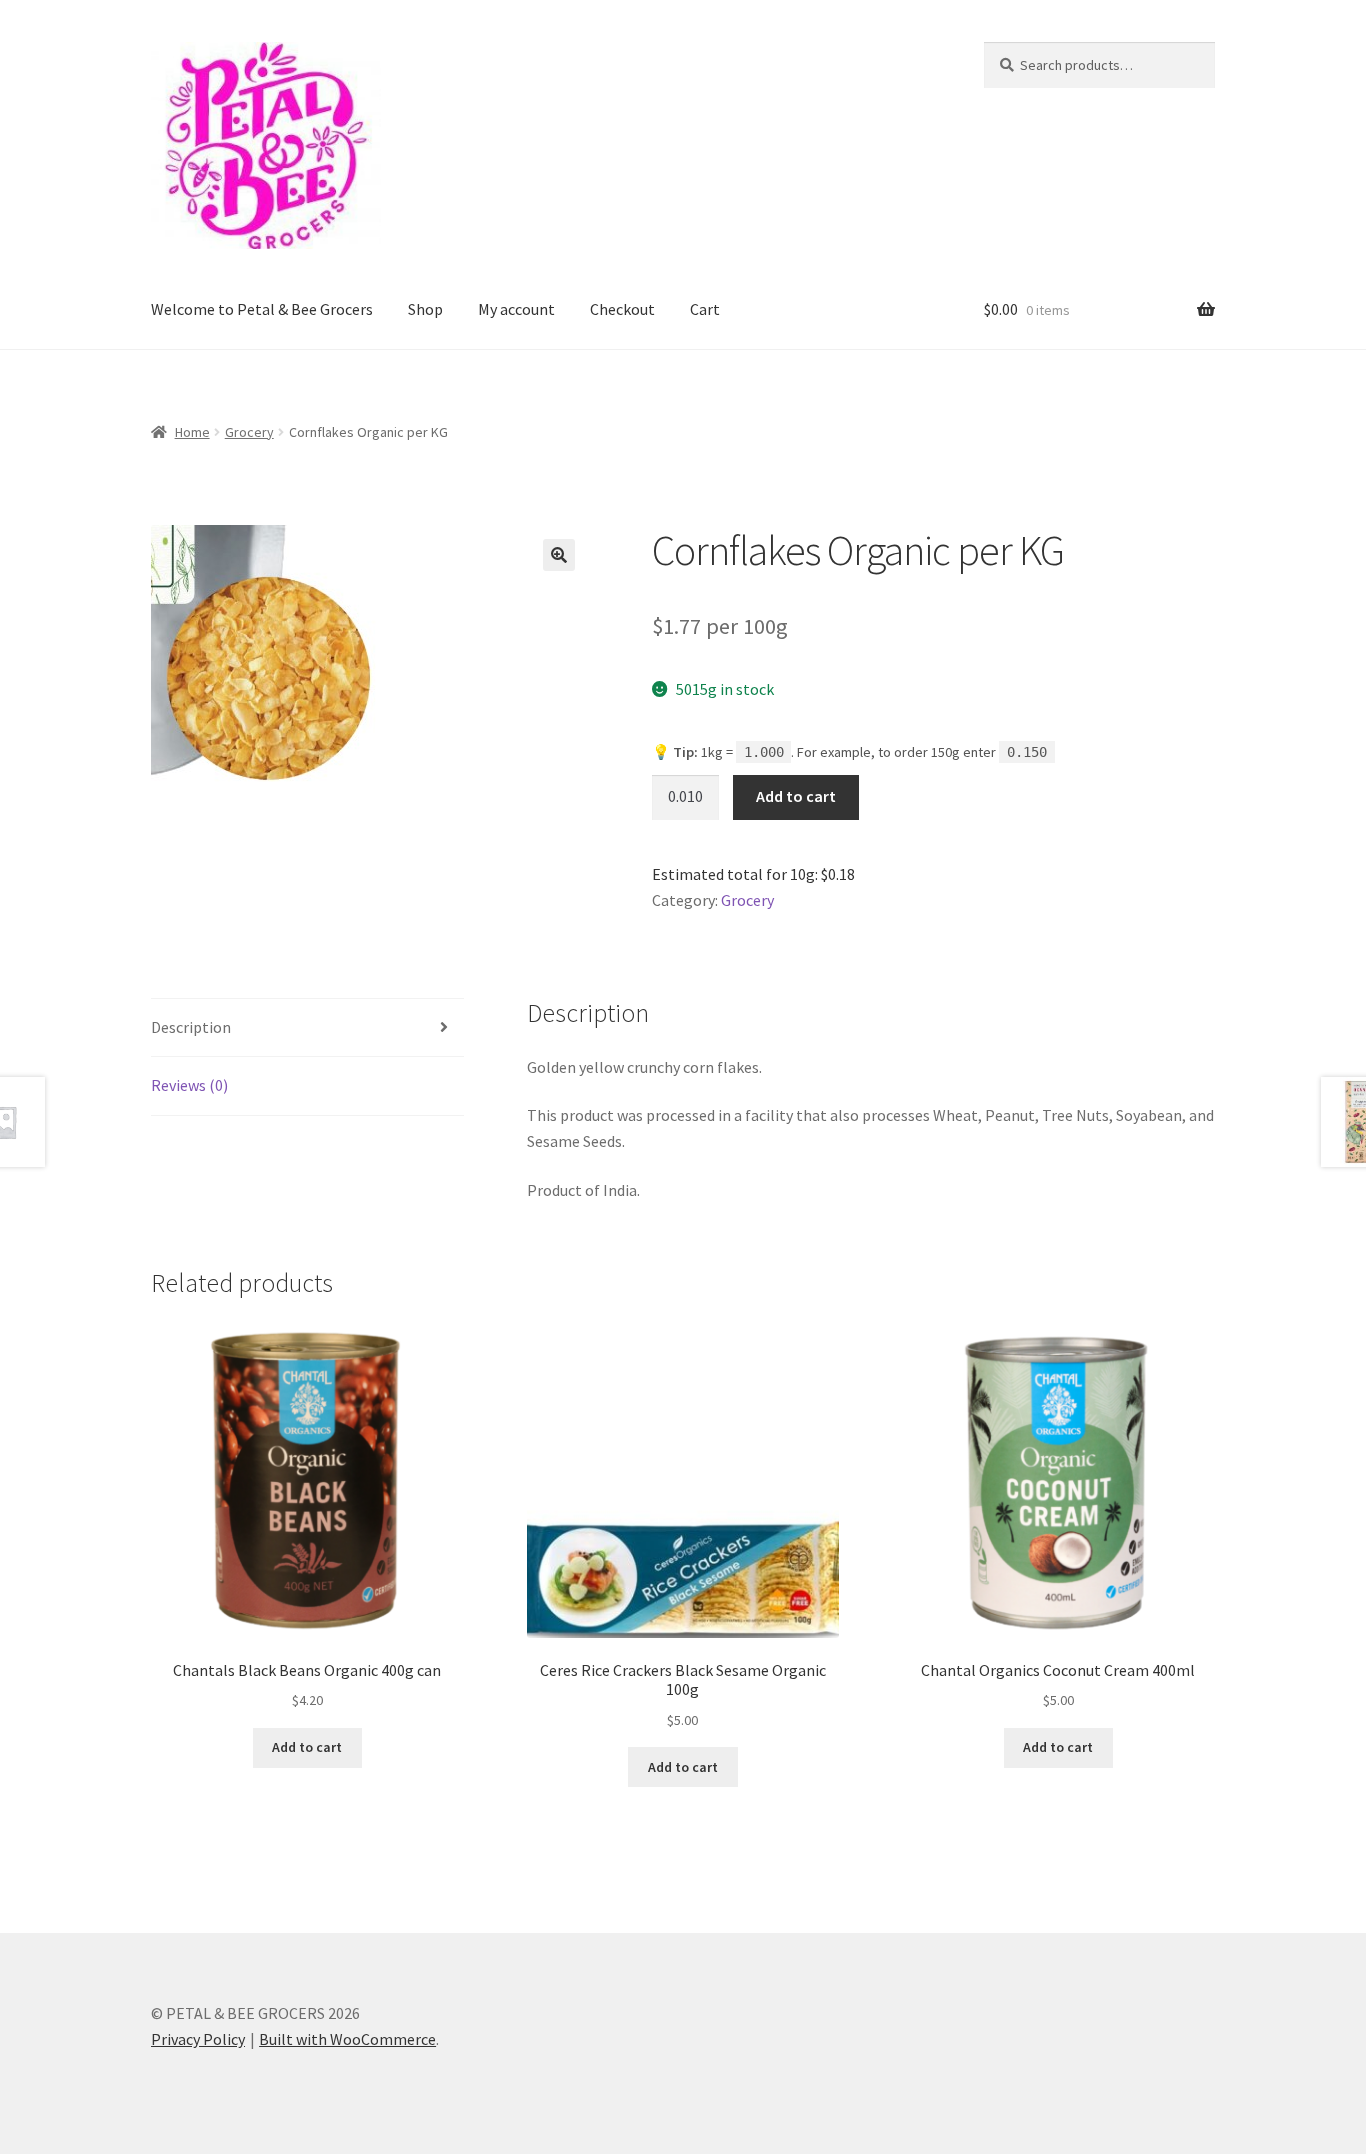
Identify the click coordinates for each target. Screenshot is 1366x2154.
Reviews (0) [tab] (189, 1085)
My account (516, 309)
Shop (425, 309)
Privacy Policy (198, 2039)
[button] (559, 555)
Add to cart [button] (307, 1747)
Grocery (249, 432)
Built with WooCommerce (347, 2039)
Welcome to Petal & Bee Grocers (262, 309)
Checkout (622, 309)
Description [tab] (191, 1027)
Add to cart (796, 796)
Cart (705, 309)
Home (192, 432)
